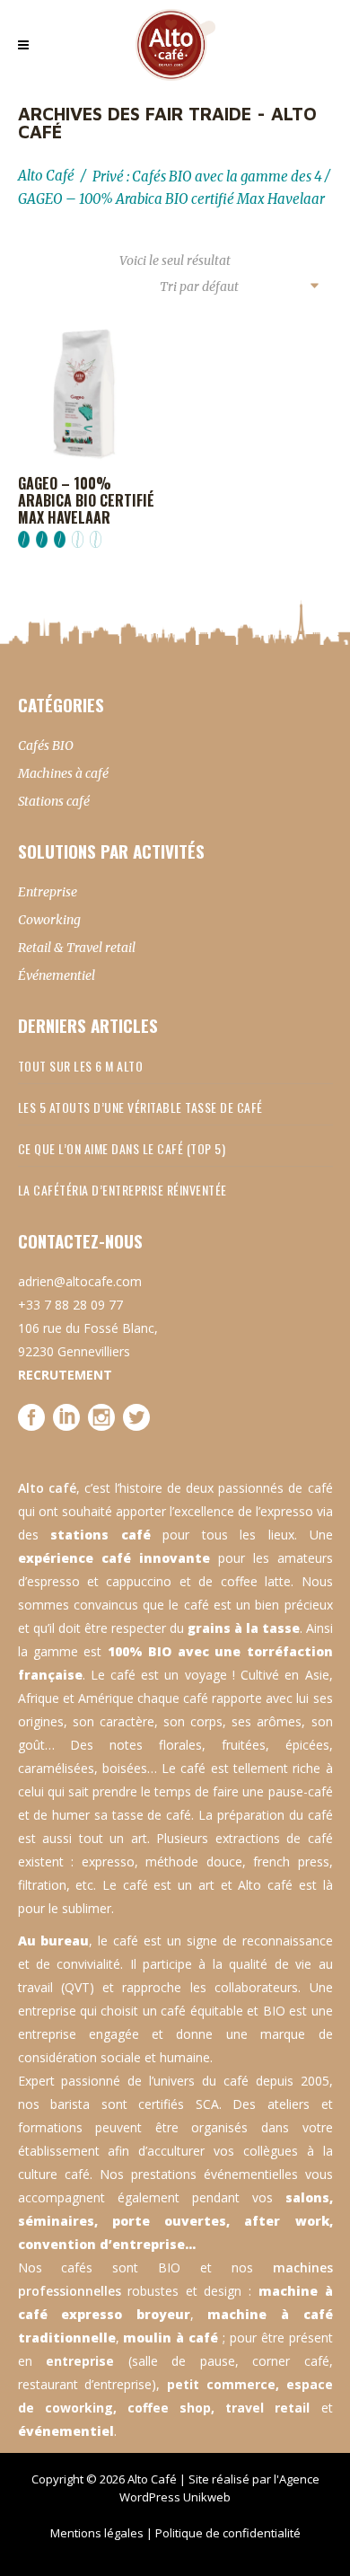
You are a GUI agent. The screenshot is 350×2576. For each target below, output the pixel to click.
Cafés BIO (46, 745)
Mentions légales (97, 2533)
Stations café (54, 801)
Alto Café (46, 176)
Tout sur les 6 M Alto (81, 1066)
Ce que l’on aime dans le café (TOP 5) (122, 1148)
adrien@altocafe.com (80, 1281)
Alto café (47, 1488)
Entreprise (48, 892)
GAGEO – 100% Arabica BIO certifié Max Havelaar (86, 500)
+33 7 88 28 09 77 (70, 1305)
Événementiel (57, 975)
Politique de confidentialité (228, 2533)
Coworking (49, 920)
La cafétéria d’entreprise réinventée (122, 1190)
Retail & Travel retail (77, 948)
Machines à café (63, 773)
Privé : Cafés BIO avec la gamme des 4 (207, 176)
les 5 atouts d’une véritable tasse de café (140, 1107)
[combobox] (239, 287)
